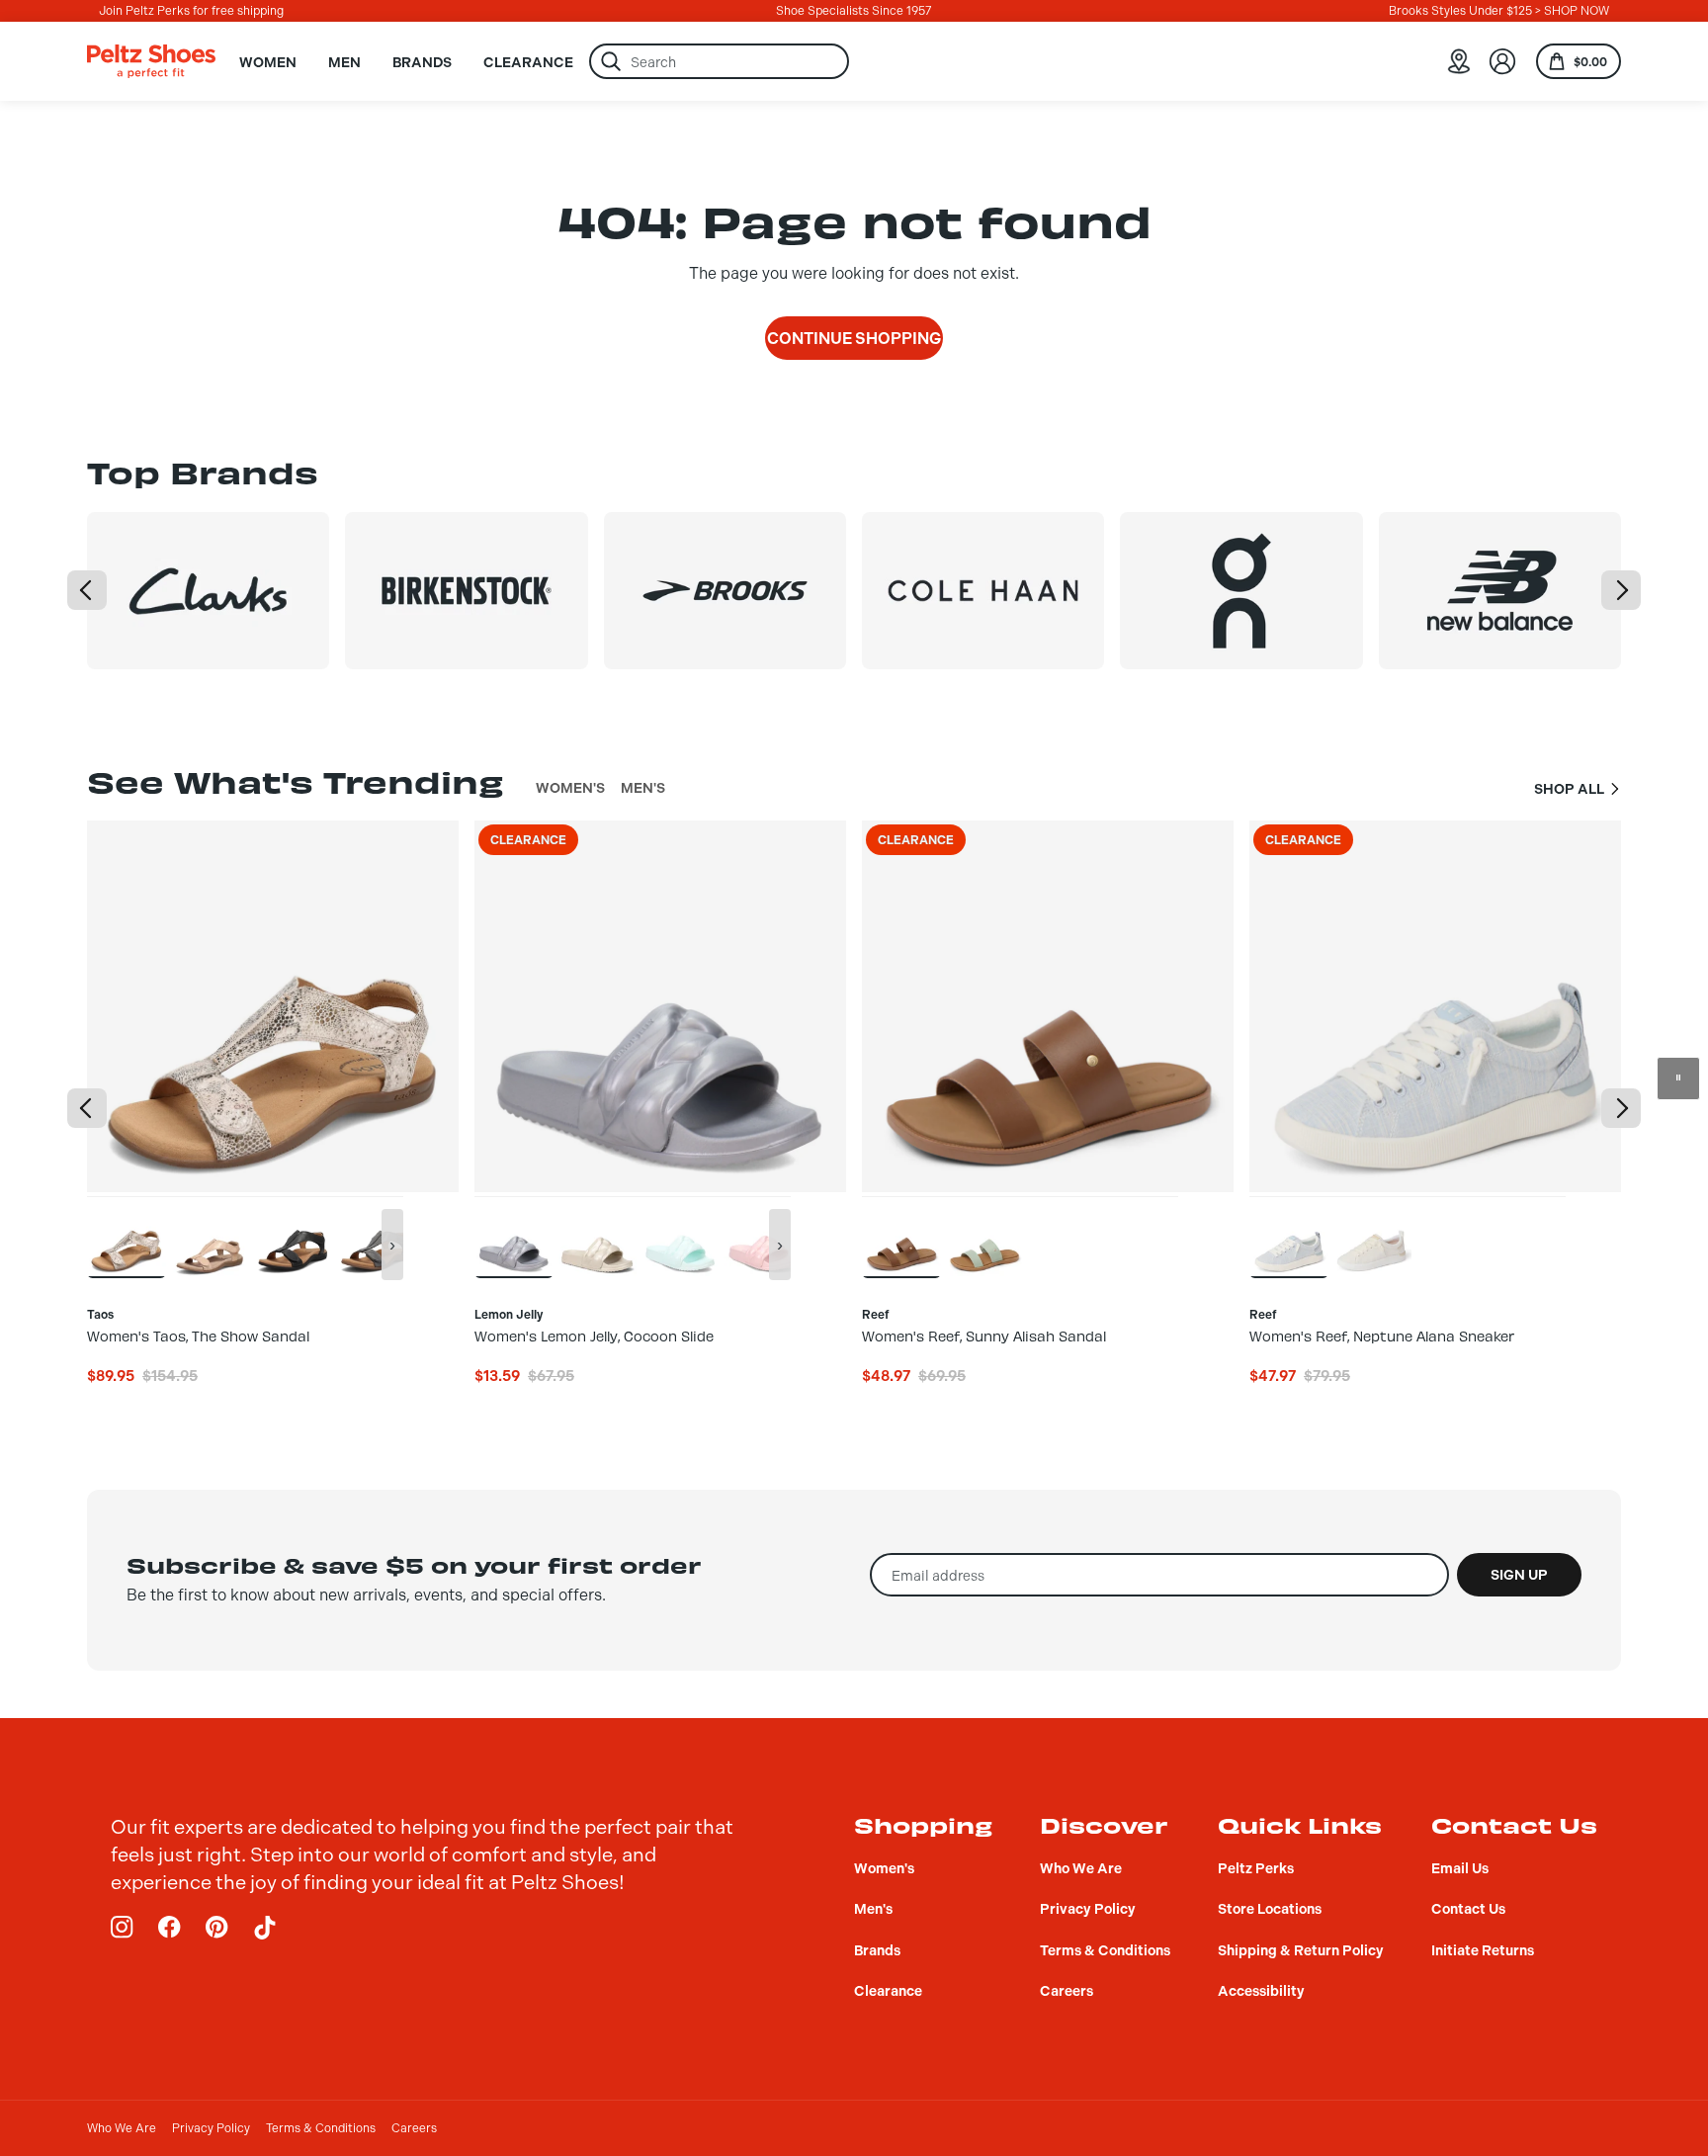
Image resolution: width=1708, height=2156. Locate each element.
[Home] (151, 61)
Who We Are (122, 2128)
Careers (414, 2128)
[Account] (1502, 61)
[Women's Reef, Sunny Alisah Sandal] (901, 1237)
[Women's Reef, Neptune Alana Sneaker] (1289, 1237)
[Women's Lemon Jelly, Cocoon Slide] (514, 1237)
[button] (87, 590)
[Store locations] (1459, 61)
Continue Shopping (854, 339)
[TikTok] (265, 1928)
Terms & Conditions (321, 2128)
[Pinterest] (217, 1928)
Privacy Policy (211, 2128)
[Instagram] (123, 1928)
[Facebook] (170, 1928)
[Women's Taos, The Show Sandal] (127, 1237)
